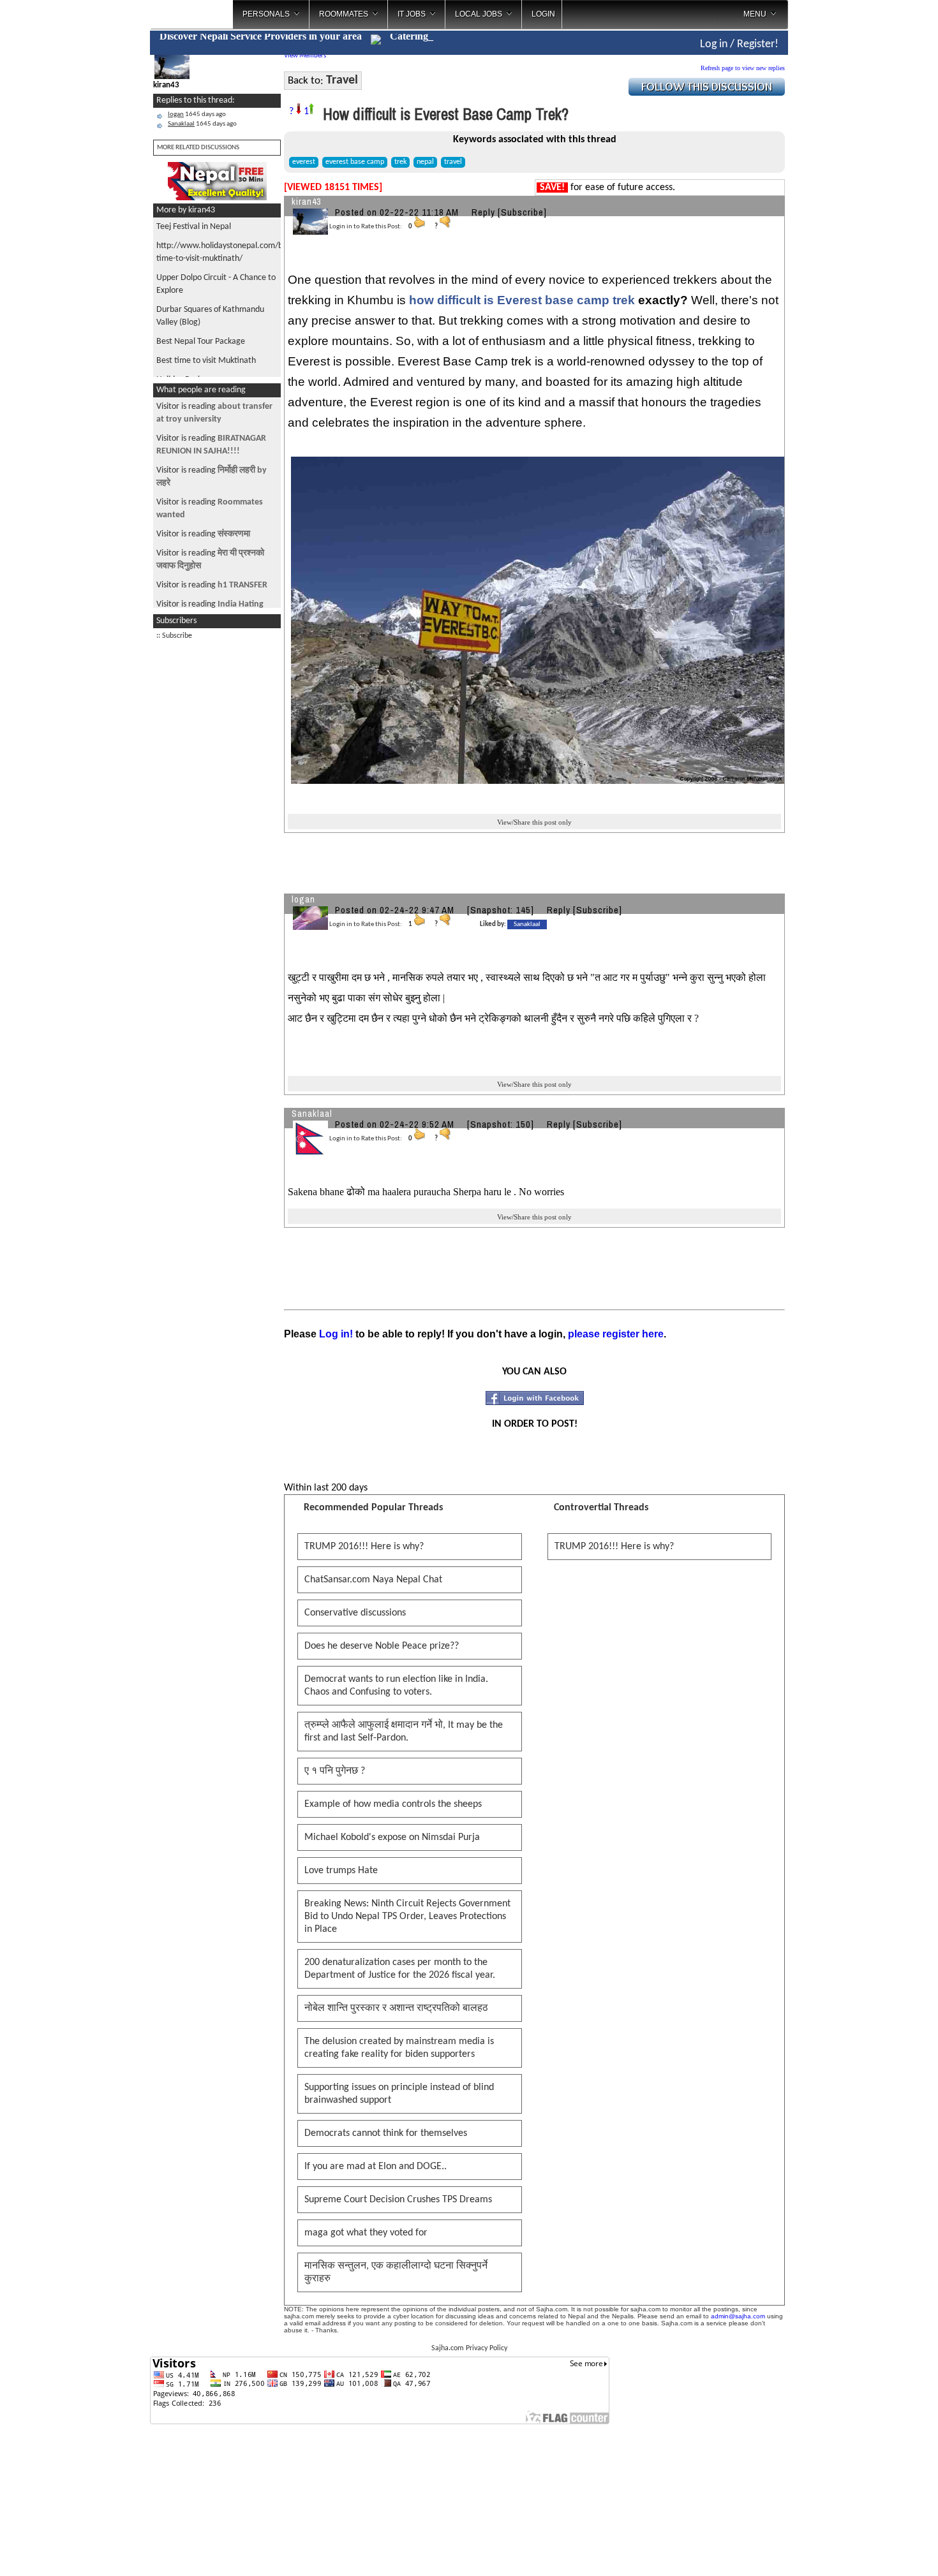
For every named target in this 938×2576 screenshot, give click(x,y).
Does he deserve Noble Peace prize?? (382, 1646)
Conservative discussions (355, 1613)
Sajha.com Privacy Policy (469, 2348)
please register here (616, 1334)
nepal (425, 162)
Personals (266, 14)
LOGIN (543, 14)
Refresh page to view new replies (743, 68)
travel (453, 162)
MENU (755, 14)
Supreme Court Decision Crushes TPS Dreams (398, 2200)
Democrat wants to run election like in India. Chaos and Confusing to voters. (396, 1686)
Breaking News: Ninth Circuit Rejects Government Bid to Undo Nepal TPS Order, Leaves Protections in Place (407, 1917)
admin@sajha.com (738, 2316)
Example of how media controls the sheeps (393, 1804)
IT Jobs (412, 14)
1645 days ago (197, 114)
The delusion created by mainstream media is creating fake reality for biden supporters (399, 2048)
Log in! (336, 1334)
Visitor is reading (203, 534)
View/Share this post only (534, 822)
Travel (342, 80)
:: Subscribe (174, 636)
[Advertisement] (217, 839)
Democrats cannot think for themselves (386, 2133)
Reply (483, 212)
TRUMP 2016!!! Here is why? (364, 1547)
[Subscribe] (522, 212)
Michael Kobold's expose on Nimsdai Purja (392, 1837)
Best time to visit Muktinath (206, 361)
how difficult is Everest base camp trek (522, 300)
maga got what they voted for (366, 2233)
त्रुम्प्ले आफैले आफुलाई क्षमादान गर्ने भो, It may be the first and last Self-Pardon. (404, 1732)
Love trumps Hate (341, 1871)
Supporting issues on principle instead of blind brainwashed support (399, 2094)
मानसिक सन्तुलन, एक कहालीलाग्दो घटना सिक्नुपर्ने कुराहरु (396, 2272)
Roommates (344, 14)
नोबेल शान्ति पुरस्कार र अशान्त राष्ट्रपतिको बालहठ (396, 2008)
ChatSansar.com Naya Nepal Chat (373, 1580)
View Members (305, 56)
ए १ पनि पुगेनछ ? (335, 1771)
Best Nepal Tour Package (201, 342)
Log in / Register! (739, 44)
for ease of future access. (607, 188)
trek (400, 162)
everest (304, 162)
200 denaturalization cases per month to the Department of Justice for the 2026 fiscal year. (400, 1969)
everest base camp (355, 162)
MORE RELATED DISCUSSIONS (198, 148)
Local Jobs (479, 14)
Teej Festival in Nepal (194, 227)
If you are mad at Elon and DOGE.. (376, 2167)
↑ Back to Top (878, 2550)
